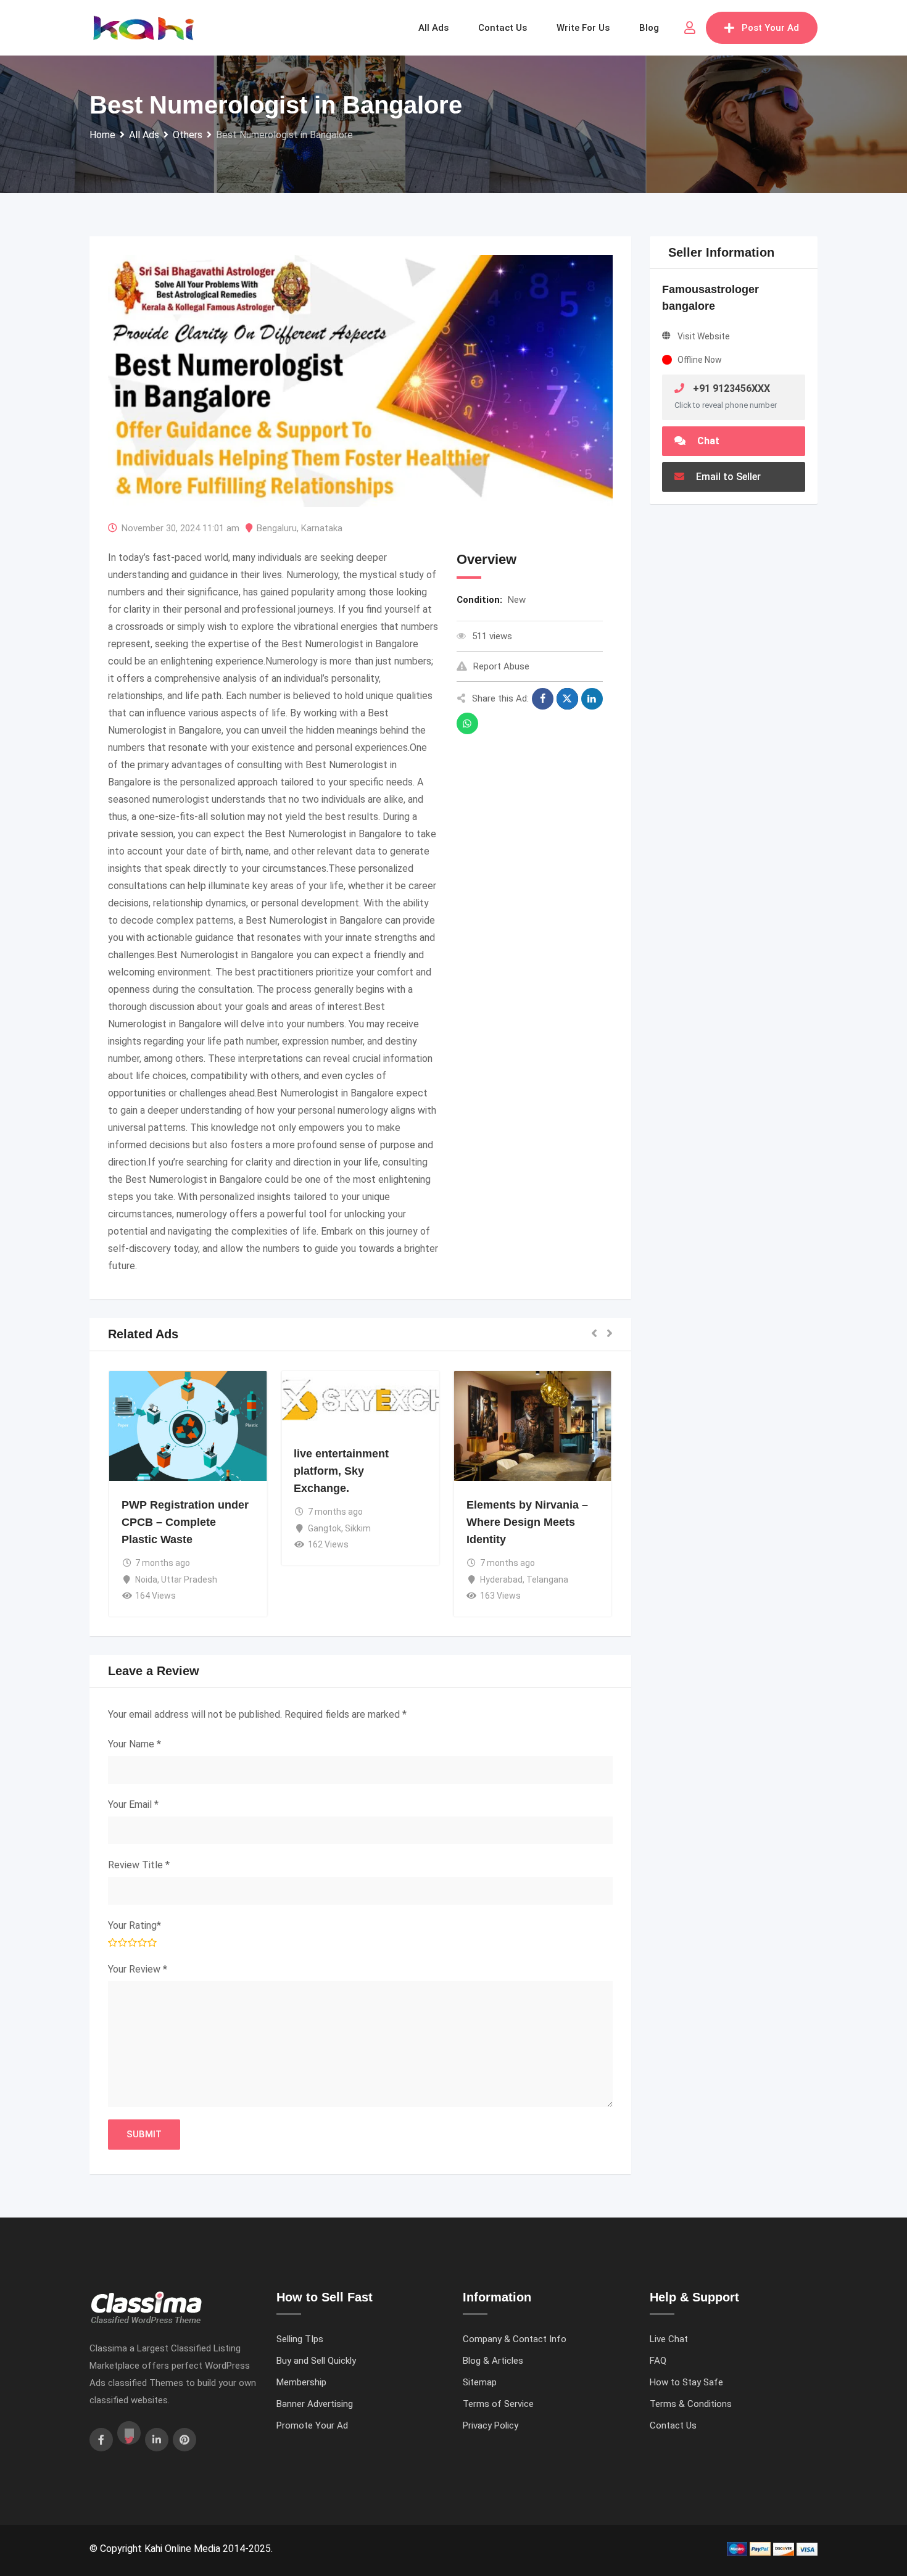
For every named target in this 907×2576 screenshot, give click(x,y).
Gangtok (325, 1528)
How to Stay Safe (686, 2382)
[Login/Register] (690, 28)
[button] (594, 1334)
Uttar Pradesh (189, 1580)
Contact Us (673, 2425)
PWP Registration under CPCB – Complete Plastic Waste (185, 1523)
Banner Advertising (315, 2404)
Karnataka (322, 528)
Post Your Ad (770, 28)
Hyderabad (501, 1580)
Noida (146, 1580)
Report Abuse (501, 666)
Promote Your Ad (312, 2425)
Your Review (138, 1969)
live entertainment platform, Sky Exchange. (341, 1472)
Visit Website (704, 336)
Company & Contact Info (515, 2339)
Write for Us (583, 28)
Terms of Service (498, 2404)
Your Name (135, 1744)
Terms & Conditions (691, 2404)
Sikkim (358, 1528)
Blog (649, 28)
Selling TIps (300, 2339)
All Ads (433, 28)
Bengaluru (277, 528)
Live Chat (669, 2339)
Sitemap (480, 2382)
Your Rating (135, 1925)
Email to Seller (727, 477)
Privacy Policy (491, 2425)
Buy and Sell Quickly (316, 2361)
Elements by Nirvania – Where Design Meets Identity (527, 1523)
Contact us (503, 28)
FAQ (658, 2361)
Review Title (139, 1865)
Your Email (133, 1804)
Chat (707, 441)
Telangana (547, 1580)
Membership (301, 2382)
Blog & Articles (493, 2361)
